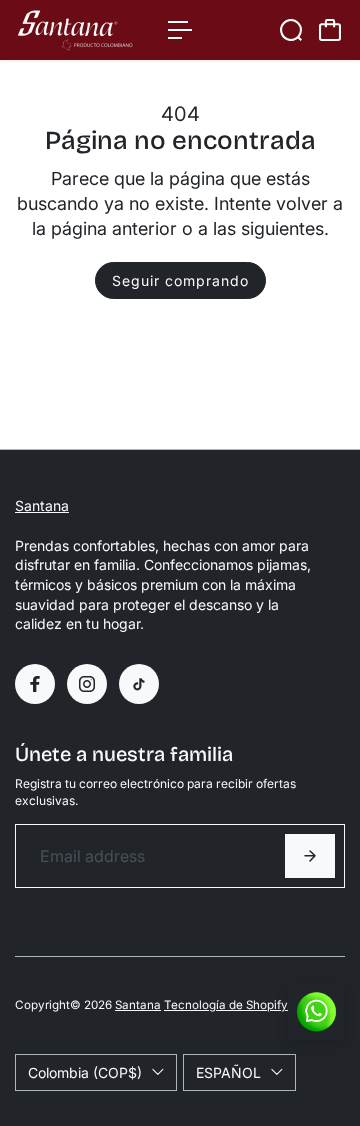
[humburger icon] (180, 30)
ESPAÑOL (228, 1072)
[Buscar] (291, 30)
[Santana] (81, 30)
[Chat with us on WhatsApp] (316, 1012)
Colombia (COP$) (85, 1072)
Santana (42, 505)
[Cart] (330, 30)
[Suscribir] (310, 856)
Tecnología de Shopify (226, 1005)
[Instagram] (87, 684)
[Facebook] (35, 684)
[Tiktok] (139, 684)
